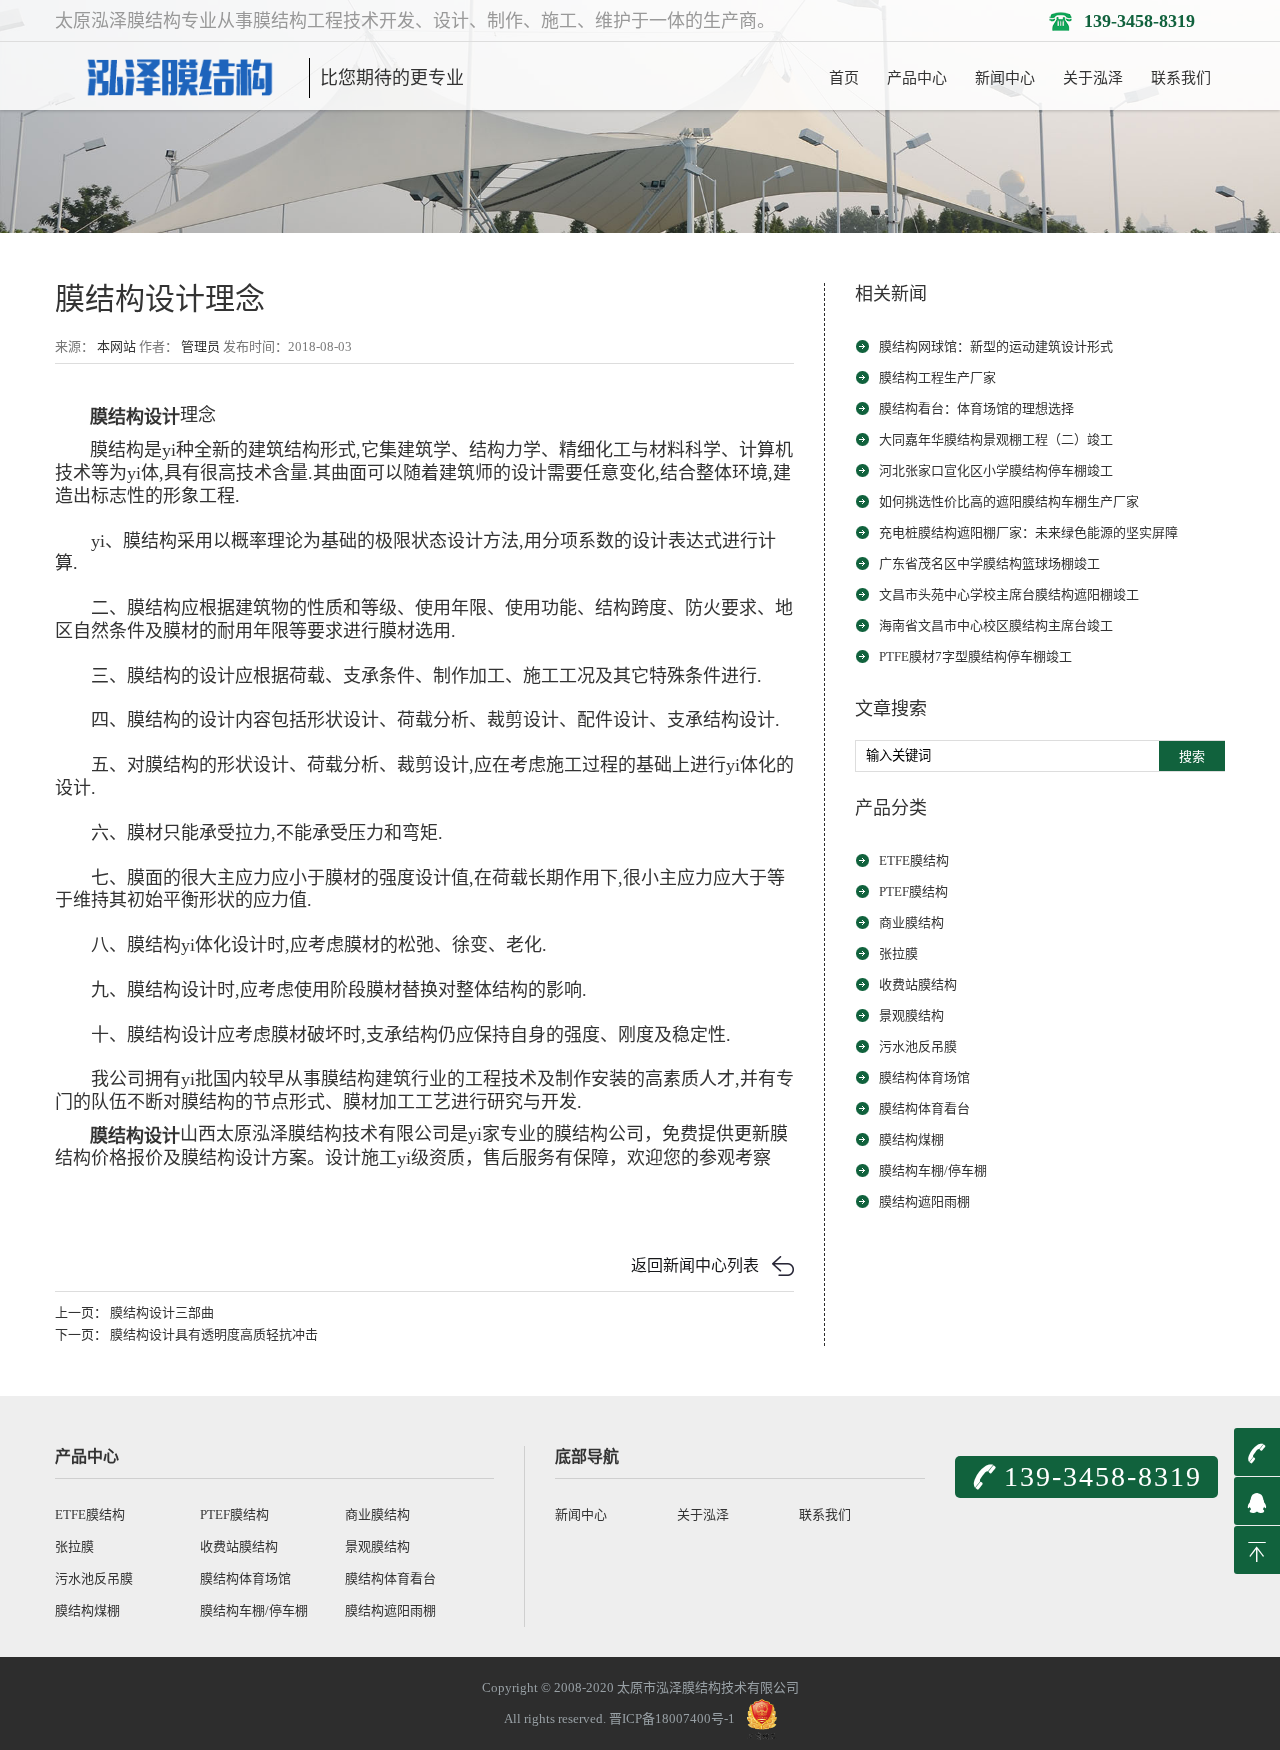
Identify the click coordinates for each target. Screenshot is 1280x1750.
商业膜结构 (911, 922)
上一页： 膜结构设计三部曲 (134, 1312)
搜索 (1192, 756)
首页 (844, 78)
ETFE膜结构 (914, 860)
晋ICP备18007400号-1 (672, 1717)
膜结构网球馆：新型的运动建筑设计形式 (996, 346)
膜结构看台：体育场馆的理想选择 (976, 408)
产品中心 (917, 78)
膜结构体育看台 (924, 1108)
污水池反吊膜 (918, 1046)
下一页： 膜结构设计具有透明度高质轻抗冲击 (186, 1334)
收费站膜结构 (918, 984)
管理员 (200, 346)
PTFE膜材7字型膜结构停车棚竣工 (975, 656)
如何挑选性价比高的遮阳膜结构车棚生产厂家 (1009, 501)
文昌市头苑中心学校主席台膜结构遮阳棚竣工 (1009, 594)
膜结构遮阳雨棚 (924, 1201)
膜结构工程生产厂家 (937, 377)
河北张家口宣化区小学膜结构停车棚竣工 (996, 470)
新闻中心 (1005, 78)
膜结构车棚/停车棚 (933, 1170)
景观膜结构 (911, 1015)
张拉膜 (898, 953)
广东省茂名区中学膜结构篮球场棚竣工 (989, 563)
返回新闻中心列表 (695, 1265)
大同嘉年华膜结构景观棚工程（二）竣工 (996, 439)
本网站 (116, 346)
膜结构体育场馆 (924, 1077)
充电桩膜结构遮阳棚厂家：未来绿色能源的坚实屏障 (1028, 532)
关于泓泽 (1093, 78)
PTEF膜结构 (913, 891)
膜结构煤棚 (911, 1139)
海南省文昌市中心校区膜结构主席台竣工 (996, 625)
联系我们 (1181, 78)
